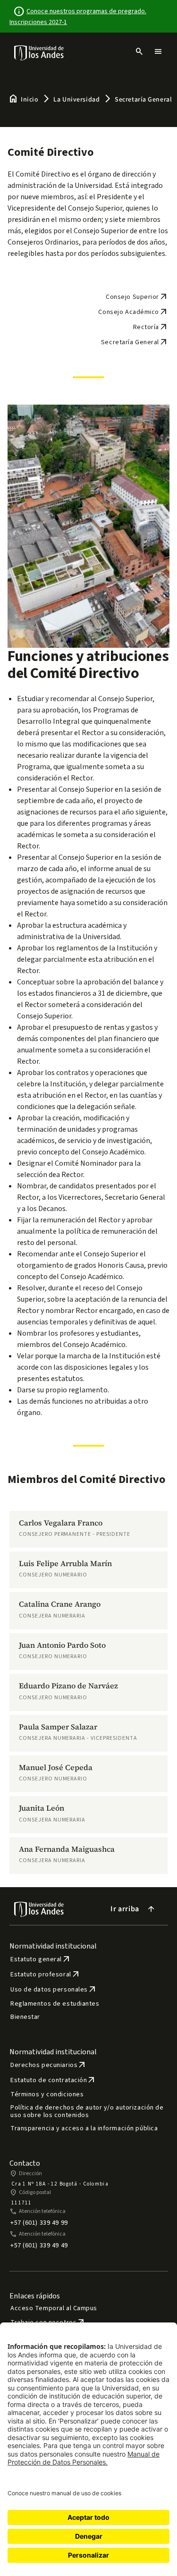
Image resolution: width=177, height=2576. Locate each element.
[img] (39, 53)
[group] (88, 1529)
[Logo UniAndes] (39, 52)
